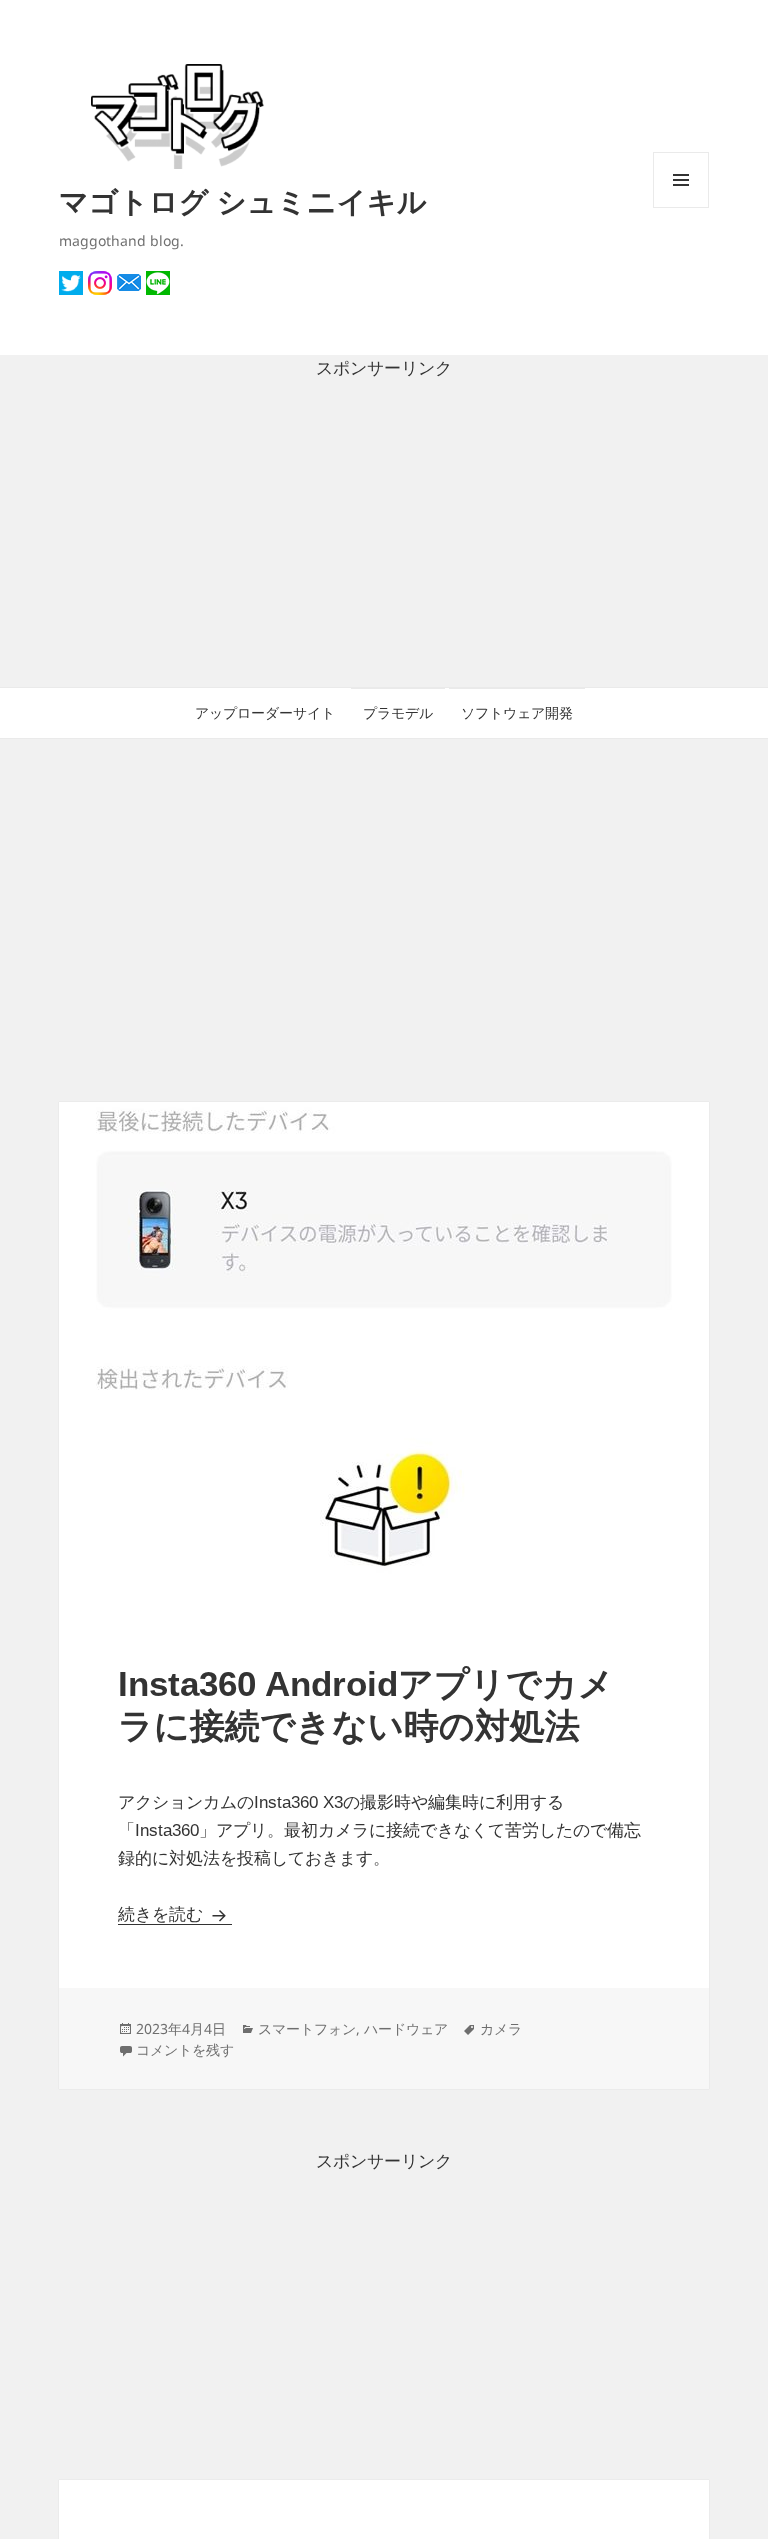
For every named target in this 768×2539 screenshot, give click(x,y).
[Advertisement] (384, 535)
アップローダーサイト (265, 713)
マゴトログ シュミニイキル (243, 200)
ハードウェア (406, 2028)
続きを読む (175, 1914)
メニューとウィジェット (681, 207)
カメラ (501, 2028)
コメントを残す (185, 2049)
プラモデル (398, 713)
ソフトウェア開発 (517, 713)
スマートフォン (307, 2028)
